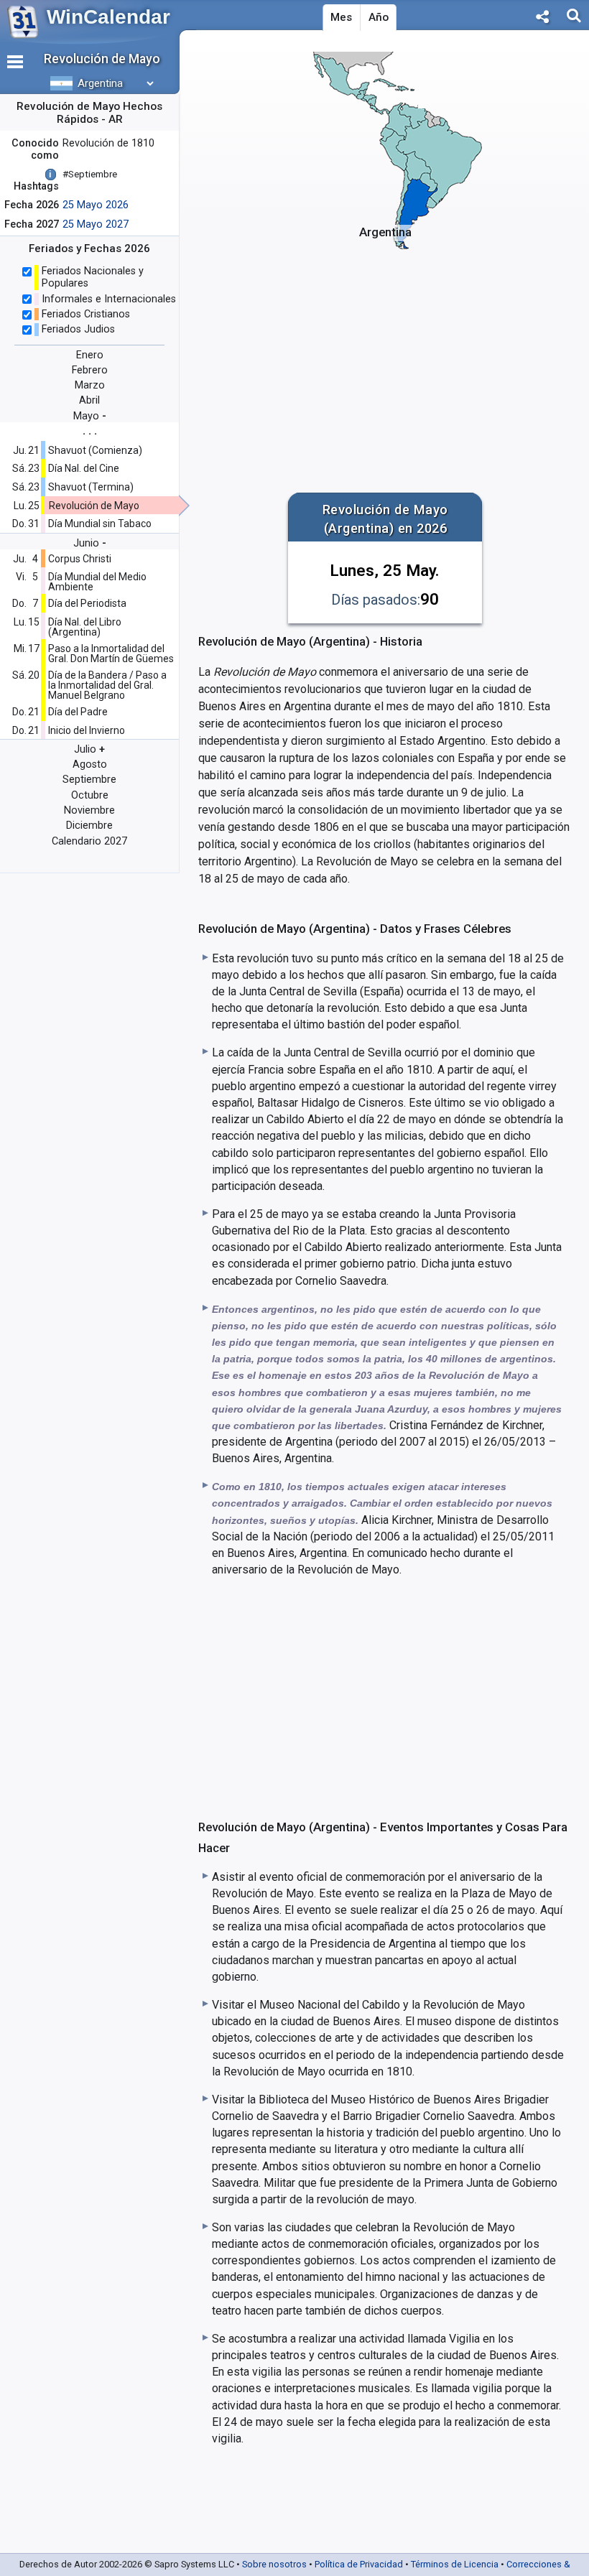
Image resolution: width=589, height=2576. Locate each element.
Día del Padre (78, 712)
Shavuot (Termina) (91, 487)
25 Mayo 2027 (96, 224)
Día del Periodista (87, 603)
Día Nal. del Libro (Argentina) (85, 627)
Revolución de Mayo (94, 506)
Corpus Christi (80, 559)
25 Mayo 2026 (96, 205)
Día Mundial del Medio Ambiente (97, 582)
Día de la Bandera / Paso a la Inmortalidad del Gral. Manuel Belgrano (107, 685)
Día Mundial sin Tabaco (100, 524)
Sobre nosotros (274, 2564)
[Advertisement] (385, 363)
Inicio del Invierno (87, 730)
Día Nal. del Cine (84, 468)
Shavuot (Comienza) (95, 450)
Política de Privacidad (359, 2564)
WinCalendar (108, 17)
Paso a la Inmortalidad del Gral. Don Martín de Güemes (111, 654)
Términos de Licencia (455, 2564)
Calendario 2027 (89, 841)
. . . (90, 431)
